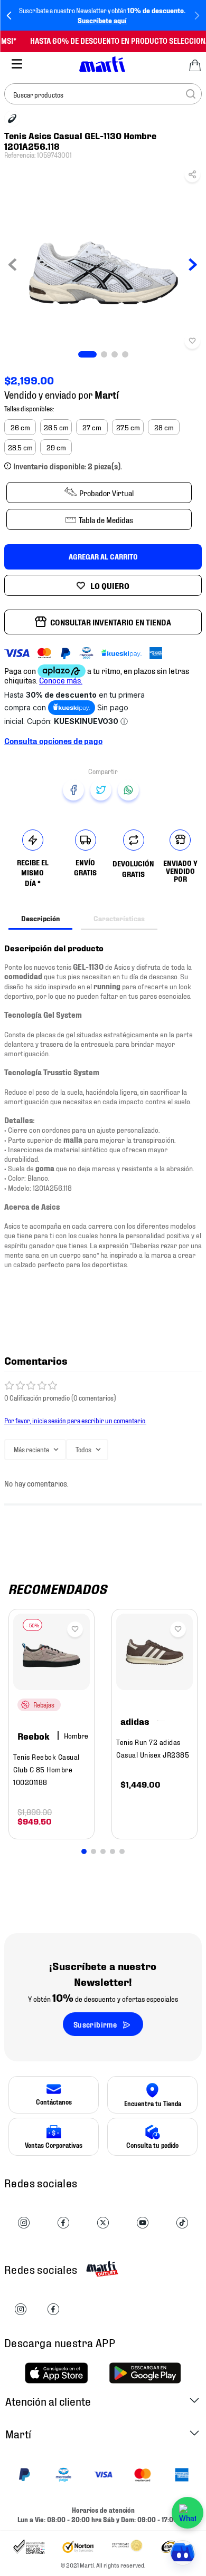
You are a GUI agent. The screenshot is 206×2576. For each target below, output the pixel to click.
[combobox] (103, 94)
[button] (192, 177)
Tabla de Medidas (106, 519)
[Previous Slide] (9, 16)
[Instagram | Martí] (24, 2223)
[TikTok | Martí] (182, 2223)
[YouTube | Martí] (143, 2223)
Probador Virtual (106, 493)
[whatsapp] (128, 790)
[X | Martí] (103, 2223)
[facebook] (73, 790)
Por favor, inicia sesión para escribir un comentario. (75, 1420)
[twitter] (101, 790)
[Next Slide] (197, 16)
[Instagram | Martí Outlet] (21, 2310)
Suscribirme (95, 2024)
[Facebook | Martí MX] (53, 2310)
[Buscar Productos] (191, 94)
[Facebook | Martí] (63, 2223)
